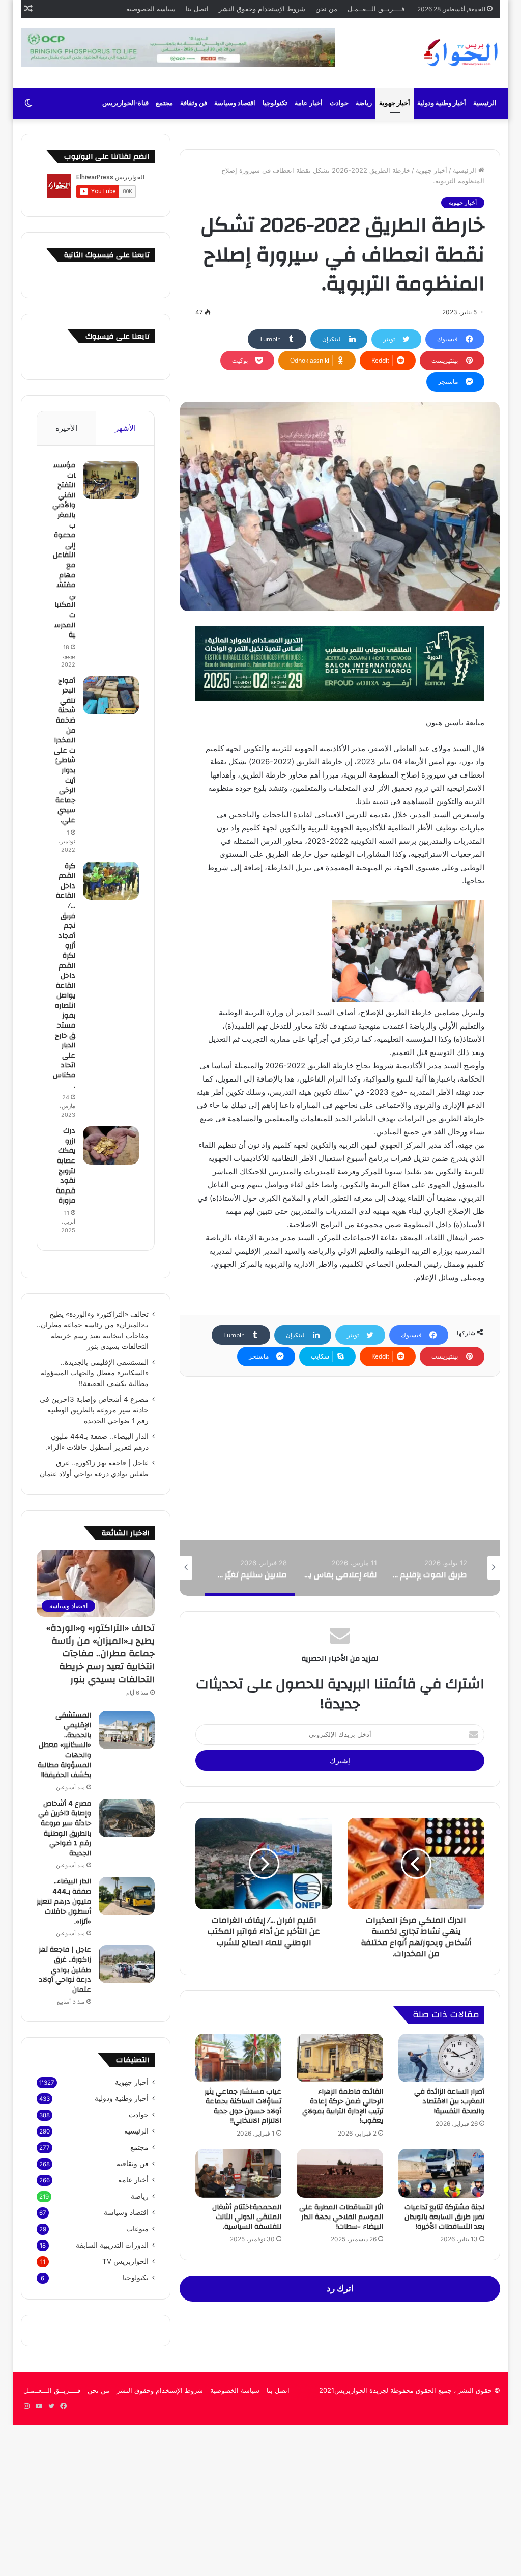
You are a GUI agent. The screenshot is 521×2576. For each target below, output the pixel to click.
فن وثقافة (194, 103)
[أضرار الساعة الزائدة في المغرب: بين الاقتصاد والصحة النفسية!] (442, 2058)
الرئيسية (485, 103)
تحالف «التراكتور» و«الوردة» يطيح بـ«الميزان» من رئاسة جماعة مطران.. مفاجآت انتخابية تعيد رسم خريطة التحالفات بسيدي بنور (100, 1654)
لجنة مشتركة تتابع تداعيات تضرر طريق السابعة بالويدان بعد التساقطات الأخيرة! (444, 2217)
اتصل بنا (197, 9)
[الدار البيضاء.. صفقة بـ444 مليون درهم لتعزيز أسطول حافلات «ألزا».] (127, 1896)
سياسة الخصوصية (151, 9)
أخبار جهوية (395, 103)
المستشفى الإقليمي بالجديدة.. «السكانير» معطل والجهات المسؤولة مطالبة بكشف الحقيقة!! (95, 1373)
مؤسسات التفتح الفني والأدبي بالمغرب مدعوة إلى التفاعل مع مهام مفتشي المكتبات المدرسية (64, 550)
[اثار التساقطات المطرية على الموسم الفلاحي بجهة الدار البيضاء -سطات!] (340, 2173)
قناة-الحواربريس (125, 103)
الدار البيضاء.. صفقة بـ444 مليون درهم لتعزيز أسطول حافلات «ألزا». (64, 1901)
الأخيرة (66, 428)
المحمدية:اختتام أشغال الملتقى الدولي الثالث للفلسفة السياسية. (247, 2217)
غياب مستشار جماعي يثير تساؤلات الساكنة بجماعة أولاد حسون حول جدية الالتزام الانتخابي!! (243, 2106)
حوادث (339, 103)
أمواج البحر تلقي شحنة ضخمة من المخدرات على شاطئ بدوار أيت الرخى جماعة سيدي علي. (65, 751)
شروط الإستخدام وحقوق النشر (262, 9)
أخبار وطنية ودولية (442, 103)
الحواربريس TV (125, 2261)
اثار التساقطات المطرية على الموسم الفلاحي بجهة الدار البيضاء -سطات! (341, 2217)
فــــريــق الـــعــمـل (376, 9)
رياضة (364, 103)
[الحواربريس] (459, 53)
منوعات (137, 2229)
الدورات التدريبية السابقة (112, 2245)
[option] (430, 1568)
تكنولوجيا (275, 103)
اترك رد (340, 2288)
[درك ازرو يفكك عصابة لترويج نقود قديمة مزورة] (111, 1145)
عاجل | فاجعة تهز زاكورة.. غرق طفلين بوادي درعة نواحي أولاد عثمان (65, 1970)
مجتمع (164, 103)
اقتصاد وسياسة (235, 103)
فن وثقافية (133, 2164)
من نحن (326, 9)
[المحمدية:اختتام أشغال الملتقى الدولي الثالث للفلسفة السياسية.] (239, 2173)
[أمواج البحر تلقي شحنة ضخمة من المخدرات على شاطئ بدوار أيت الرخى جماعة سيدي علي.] (111, 695)
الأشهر (125, 428)
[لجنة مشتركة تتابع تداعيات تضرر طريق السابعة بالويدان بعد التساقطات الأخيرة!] (442, 2173)
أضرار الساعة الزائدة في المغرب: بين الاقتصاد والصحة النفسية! (449, 2101)
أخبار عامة (309, 103)
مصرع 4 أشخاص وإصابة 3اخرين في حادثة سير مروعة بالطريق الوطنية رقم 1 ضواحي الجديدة (94, 1410)
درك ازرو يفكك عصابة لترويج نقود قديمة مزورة (66, 1166)
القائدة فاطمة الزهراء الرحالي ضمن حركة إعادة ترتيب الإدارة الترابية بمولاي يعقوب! (343, 2106)
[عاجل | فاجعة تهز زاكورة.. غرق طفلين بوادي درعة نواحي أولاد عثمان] (127, 1964)
